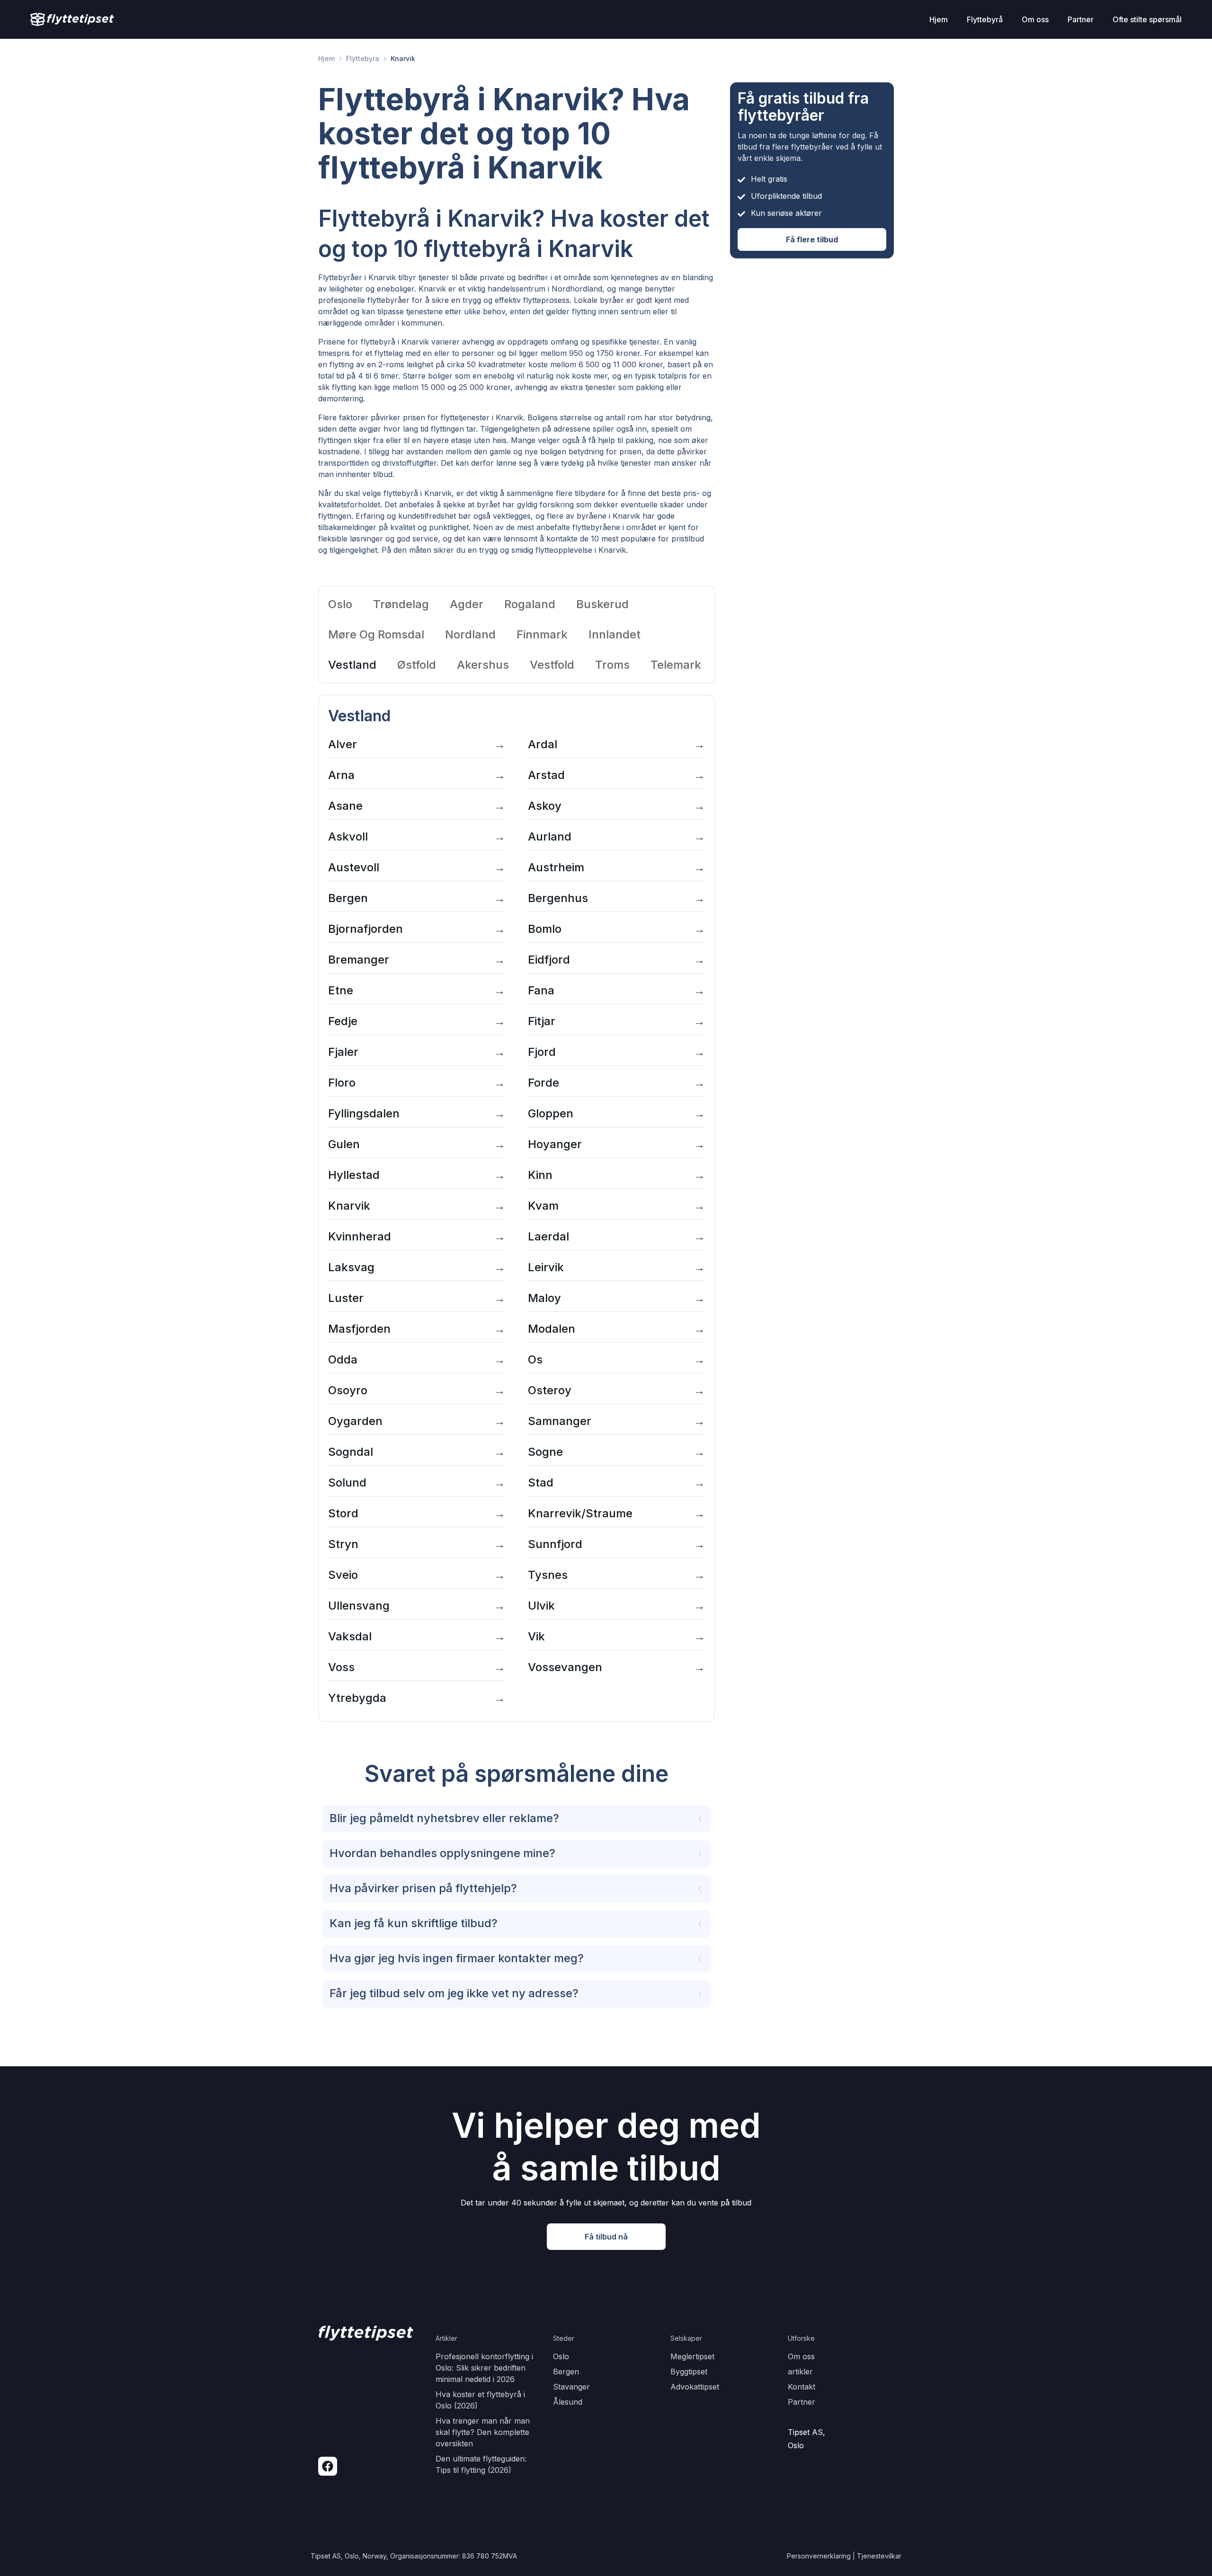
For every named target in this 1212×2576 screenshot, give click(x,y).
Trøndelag (401, 604)
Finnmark (542, 634)
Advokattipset (695, 2387)
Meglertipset (692, 2356)
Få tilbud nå (606, 2237)
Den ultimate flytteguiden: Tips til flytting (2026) (481, 2464)
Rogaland (530, 604)
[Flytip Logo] (72, 19)
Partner (802, 2402)
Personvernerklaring (819, 2556)
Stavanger (571, 2387)
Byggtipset (689, 2372)
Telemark (676, 665)
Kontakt (802, 2387)
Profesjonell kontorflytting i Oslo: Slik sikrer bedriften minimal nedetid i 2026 (484, 2368)
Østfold (417, 665)
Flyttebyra (363, 58)
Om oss (801, 2356)
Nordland (470, 634)
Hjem (326, 58)
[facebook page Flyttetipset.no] (328, 2466)
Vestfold (552, 665)
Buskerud (602, 604)
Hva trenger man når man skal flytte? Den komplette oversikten (483, 2432)
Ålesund (568, 2402)
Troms (612, 665)
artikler (800, 2372)
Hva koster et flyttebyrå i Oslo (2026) (480, 2400)
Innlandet (615, 634)
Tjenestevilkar (879, 2556)
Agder (467, 604)
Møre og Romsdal (376, 634)
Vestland (352, 665)
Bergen (566, 2372)
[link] (326, 59)
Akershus (483, 665)
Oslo (340, 604)
